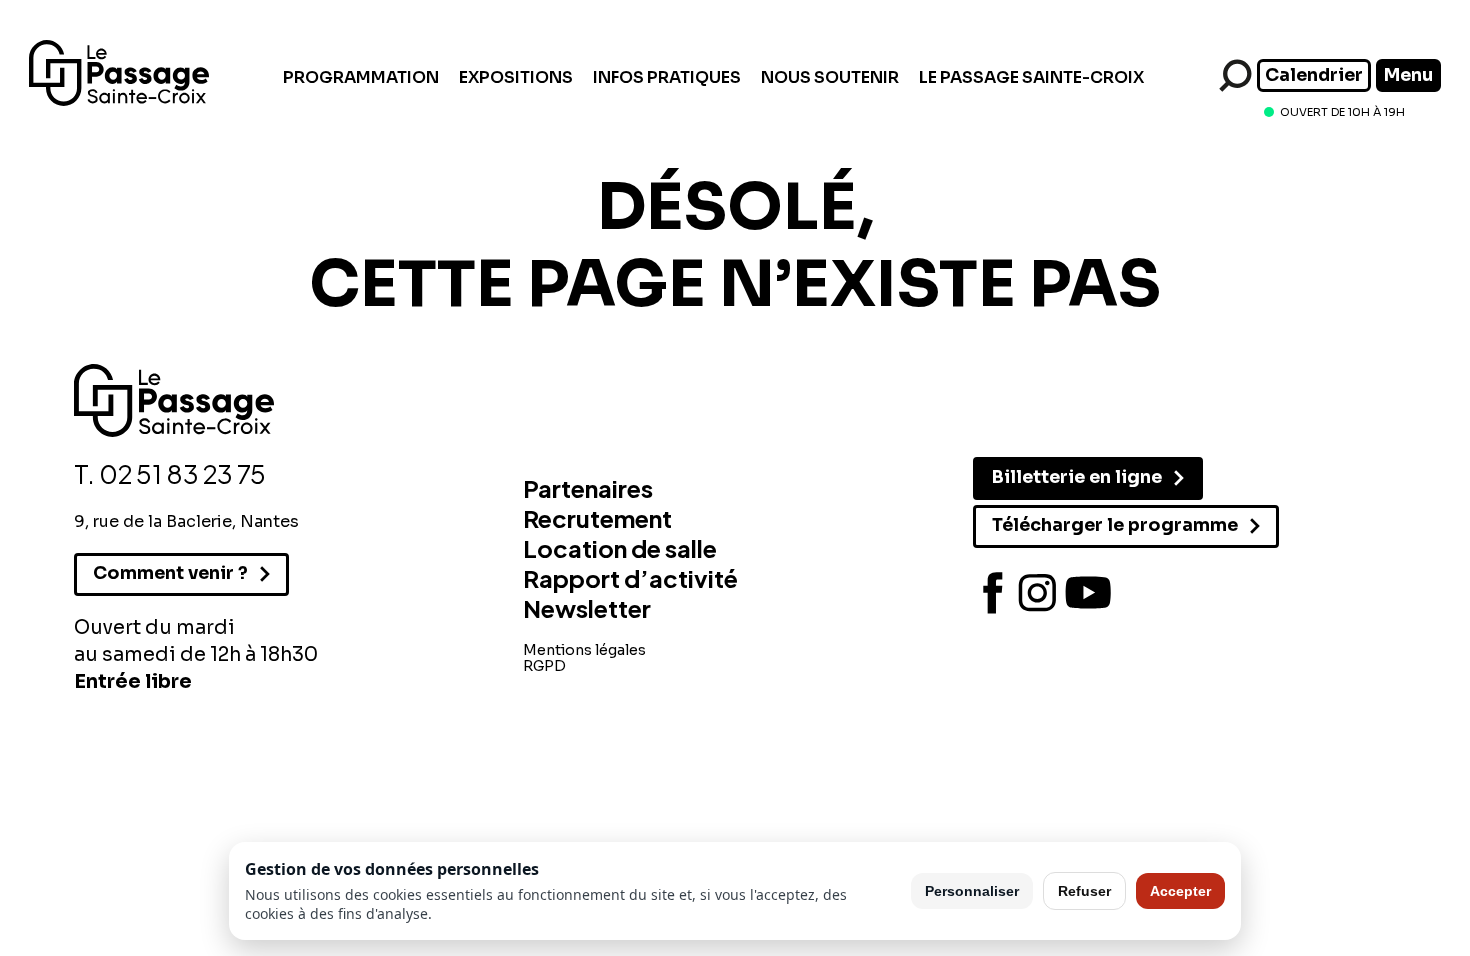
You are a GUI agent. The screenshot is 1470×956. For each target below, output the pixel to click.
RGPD (544, 666)
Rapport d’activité (630, 578)
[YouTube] (1088, 593)
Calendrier (1314, 75)
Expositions (516, 77)
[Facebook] (993, 593)
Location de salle (620, 548)
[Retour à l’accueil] (119, 100)
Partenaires (588, 488)
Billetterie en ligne (1077, 477)
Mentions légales (584, 650)
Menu (1408, 75)
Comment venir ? (170, 573)
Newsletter (587, 608)
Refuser (1084, 891)
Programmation (361, 77)
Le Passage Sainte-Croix (1031, 77)
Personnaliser (972, 891)
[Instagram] (1038, 593)
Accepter (1180, 891)
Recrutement (597, 518)
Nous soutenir (830, 77)
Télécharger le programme (1115, 525)
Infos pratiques (667, 77)
